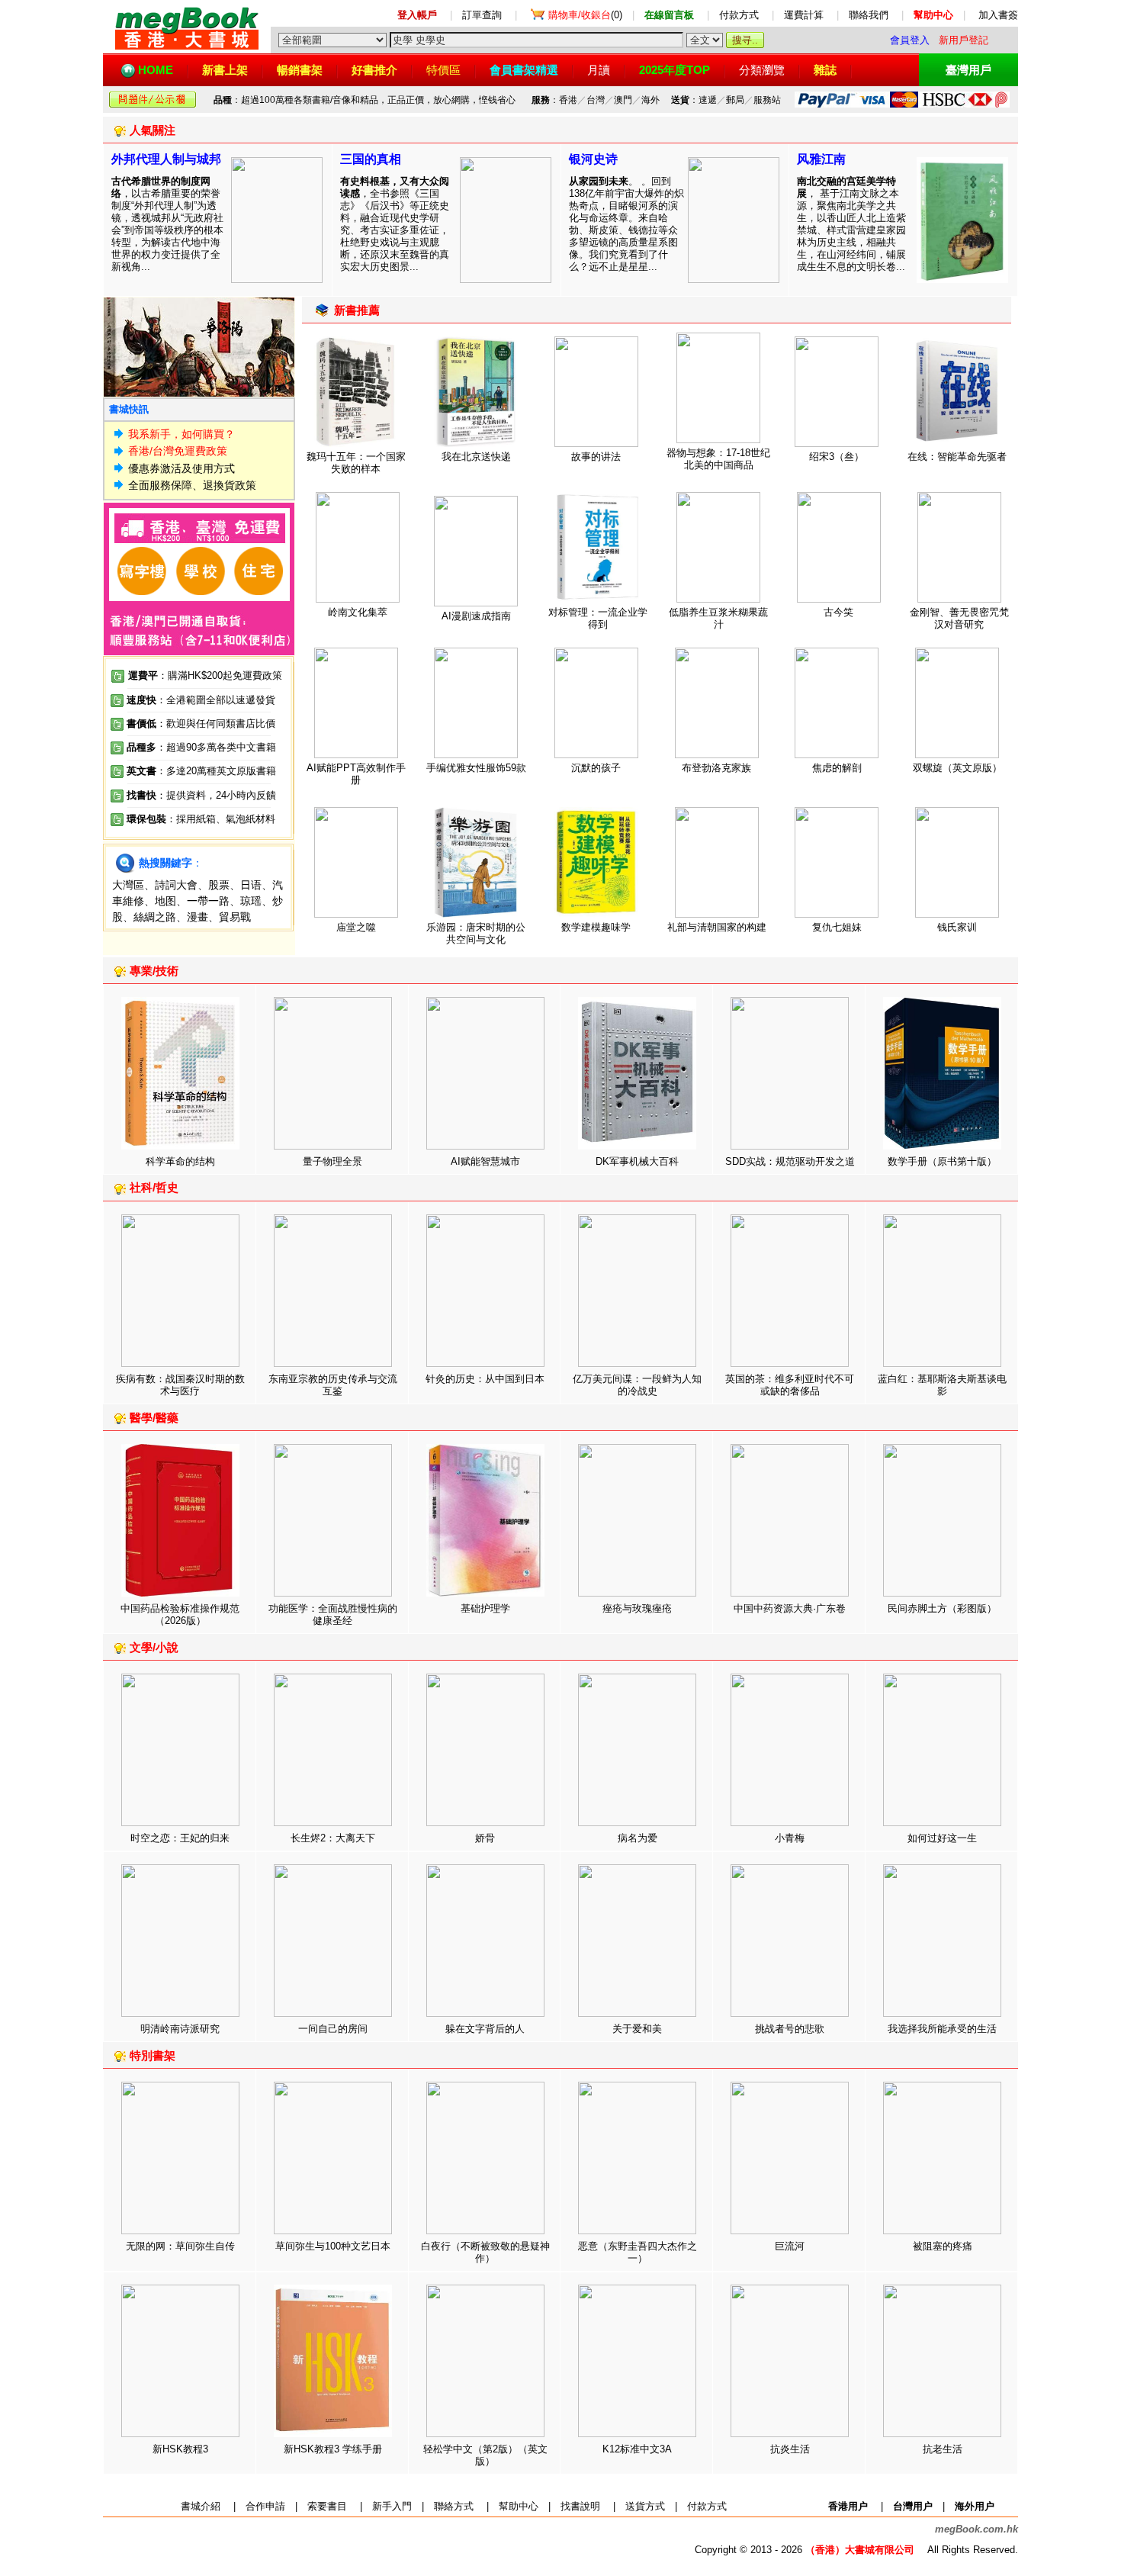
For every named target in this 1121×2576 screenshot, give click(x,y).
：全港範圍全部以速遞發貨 (201, 700)
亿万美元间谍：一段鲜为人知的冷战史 (637, 1385)
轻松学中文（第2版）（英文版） (485, 2455)
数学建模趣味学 (596, 927)
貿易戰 (235, 917)
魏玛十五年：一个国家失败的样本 (356, 463)
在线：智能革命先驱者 (957, 457)
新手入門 (392, 2506)
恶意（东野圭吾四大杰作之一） (638, 2252)
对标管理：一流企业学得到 (598, 618)
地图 (165, 901)
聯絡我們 (869, 15)
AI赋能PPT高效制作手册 (356, 774)
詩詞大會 (176, 885)
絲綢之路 (155, 917)
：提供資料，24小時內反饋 (216, 795)
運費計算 (804, 15)
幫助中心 (519, 2506)
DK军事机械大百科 (637, 1161)
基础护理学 (485, 1608)
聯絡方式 (454, 2506)
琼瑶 (251, 901)
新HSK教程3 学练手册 (333, 2449)
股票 (219, 885)
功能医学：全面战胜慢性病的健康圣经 (333, 1614)
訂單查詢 (482, 15)
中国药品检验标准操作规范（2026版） (180, 1614)
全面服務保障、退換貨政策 (192, 485)
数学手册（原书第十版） (942, 1161)
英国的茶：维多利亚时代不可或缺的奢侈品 (790, 1385)
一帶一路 (208, 901)
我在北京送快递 (476, 457)
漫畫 (198, 917)
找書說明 (580, 2506)
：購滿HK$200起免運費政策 (205, 675)
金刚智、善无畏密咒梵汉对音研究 (959, 618)
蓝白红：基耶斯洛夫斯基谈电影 (942, 1385)
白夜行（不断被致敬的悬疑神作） (485, 2252)
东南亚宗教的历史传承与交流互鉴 (333, 1385)
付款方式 (739, 15)
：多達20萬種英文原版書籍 (201, 771)
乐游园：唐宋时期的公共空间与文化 (476, 933)
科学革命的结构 (180, 1161)
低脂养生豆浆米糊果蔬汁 (718, 618)
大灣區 (128, 885)
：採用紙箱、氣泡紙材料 (221, 819)
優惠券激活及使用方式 (181, 468)
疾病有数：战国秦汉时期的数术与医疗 (180, 1385)
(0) (585, 15)
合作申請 (265, 2506)
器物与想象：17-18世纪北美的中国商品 (718, 459)
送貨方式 (645, 2506)
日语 (251, 885)
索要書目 (327, 2506)
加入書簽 (998, 15)
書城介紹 (201, 2506)
